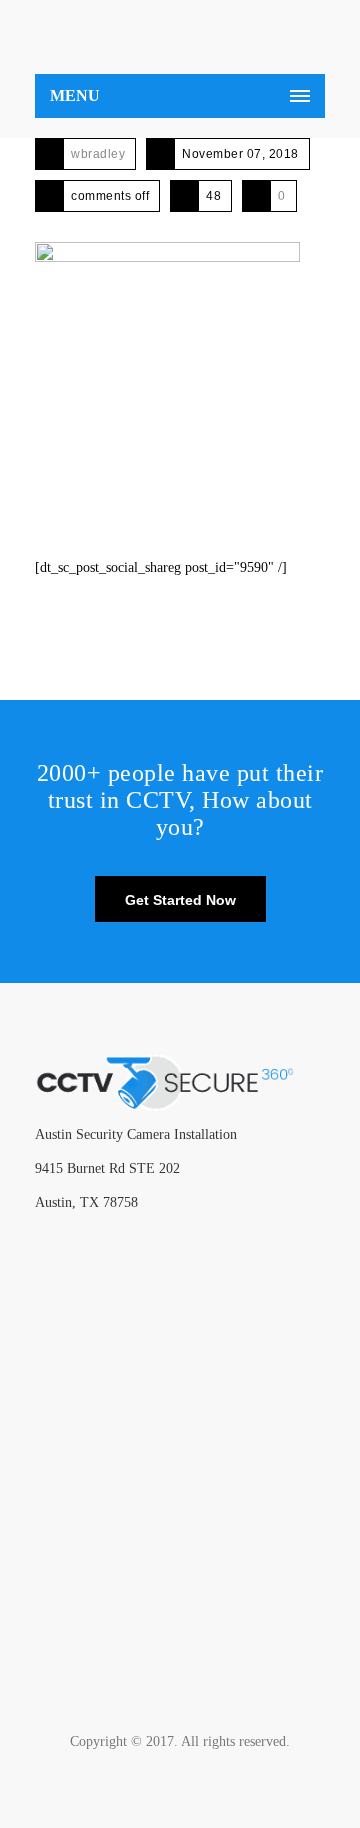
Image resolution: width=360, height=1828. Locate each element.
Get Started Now (180, 900)
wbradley (98, 154)
